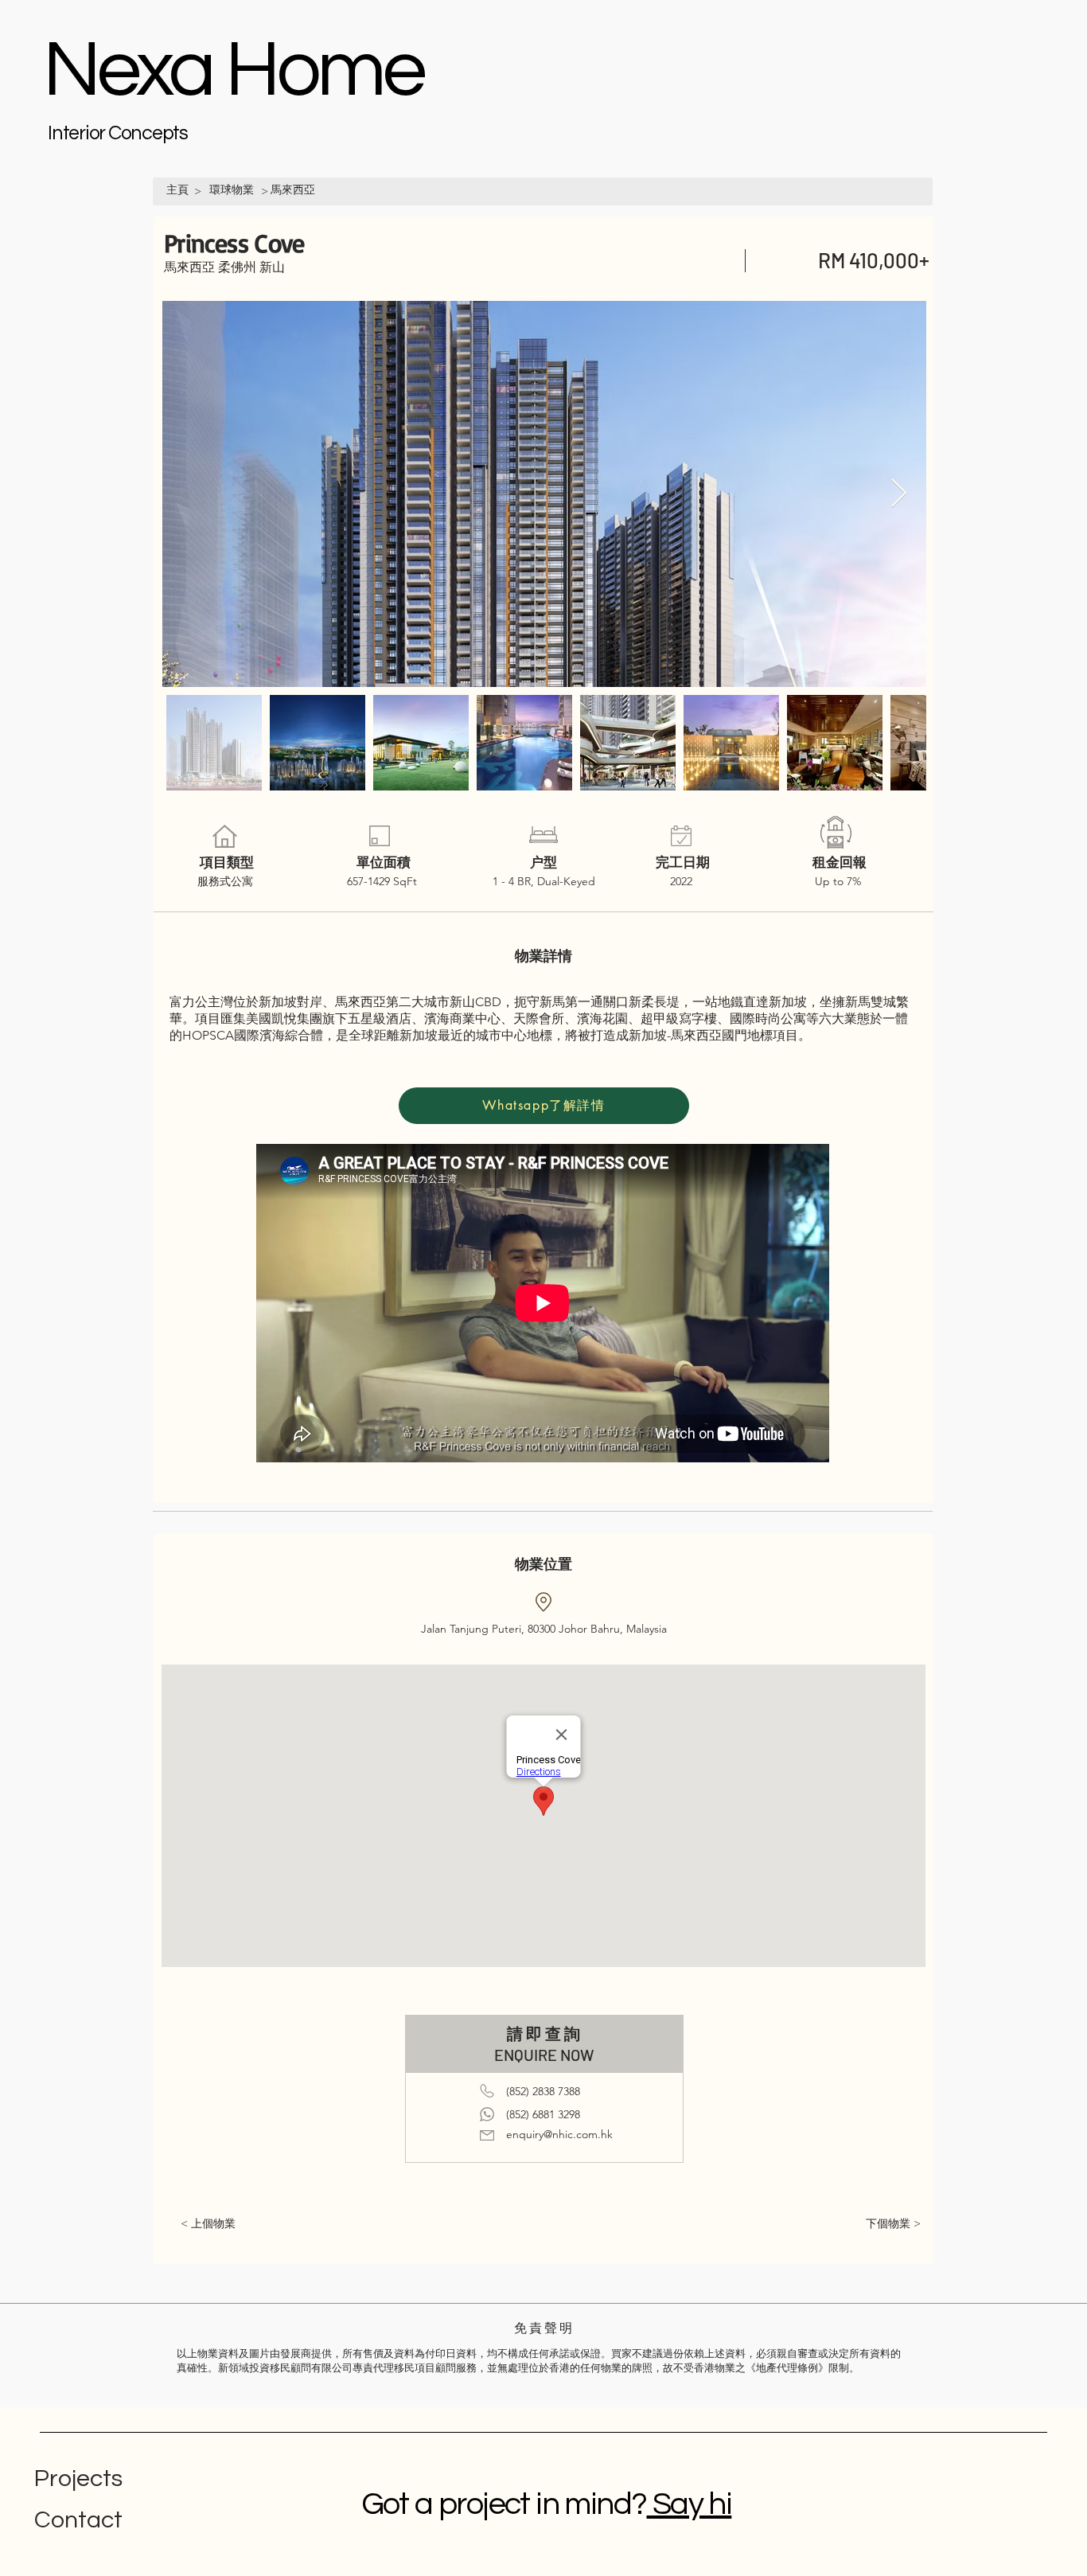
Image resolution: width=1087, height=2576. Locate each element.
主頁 (177, 189)
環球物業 (232, 189)
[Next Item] (899, 494)
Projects (78, 2478)
